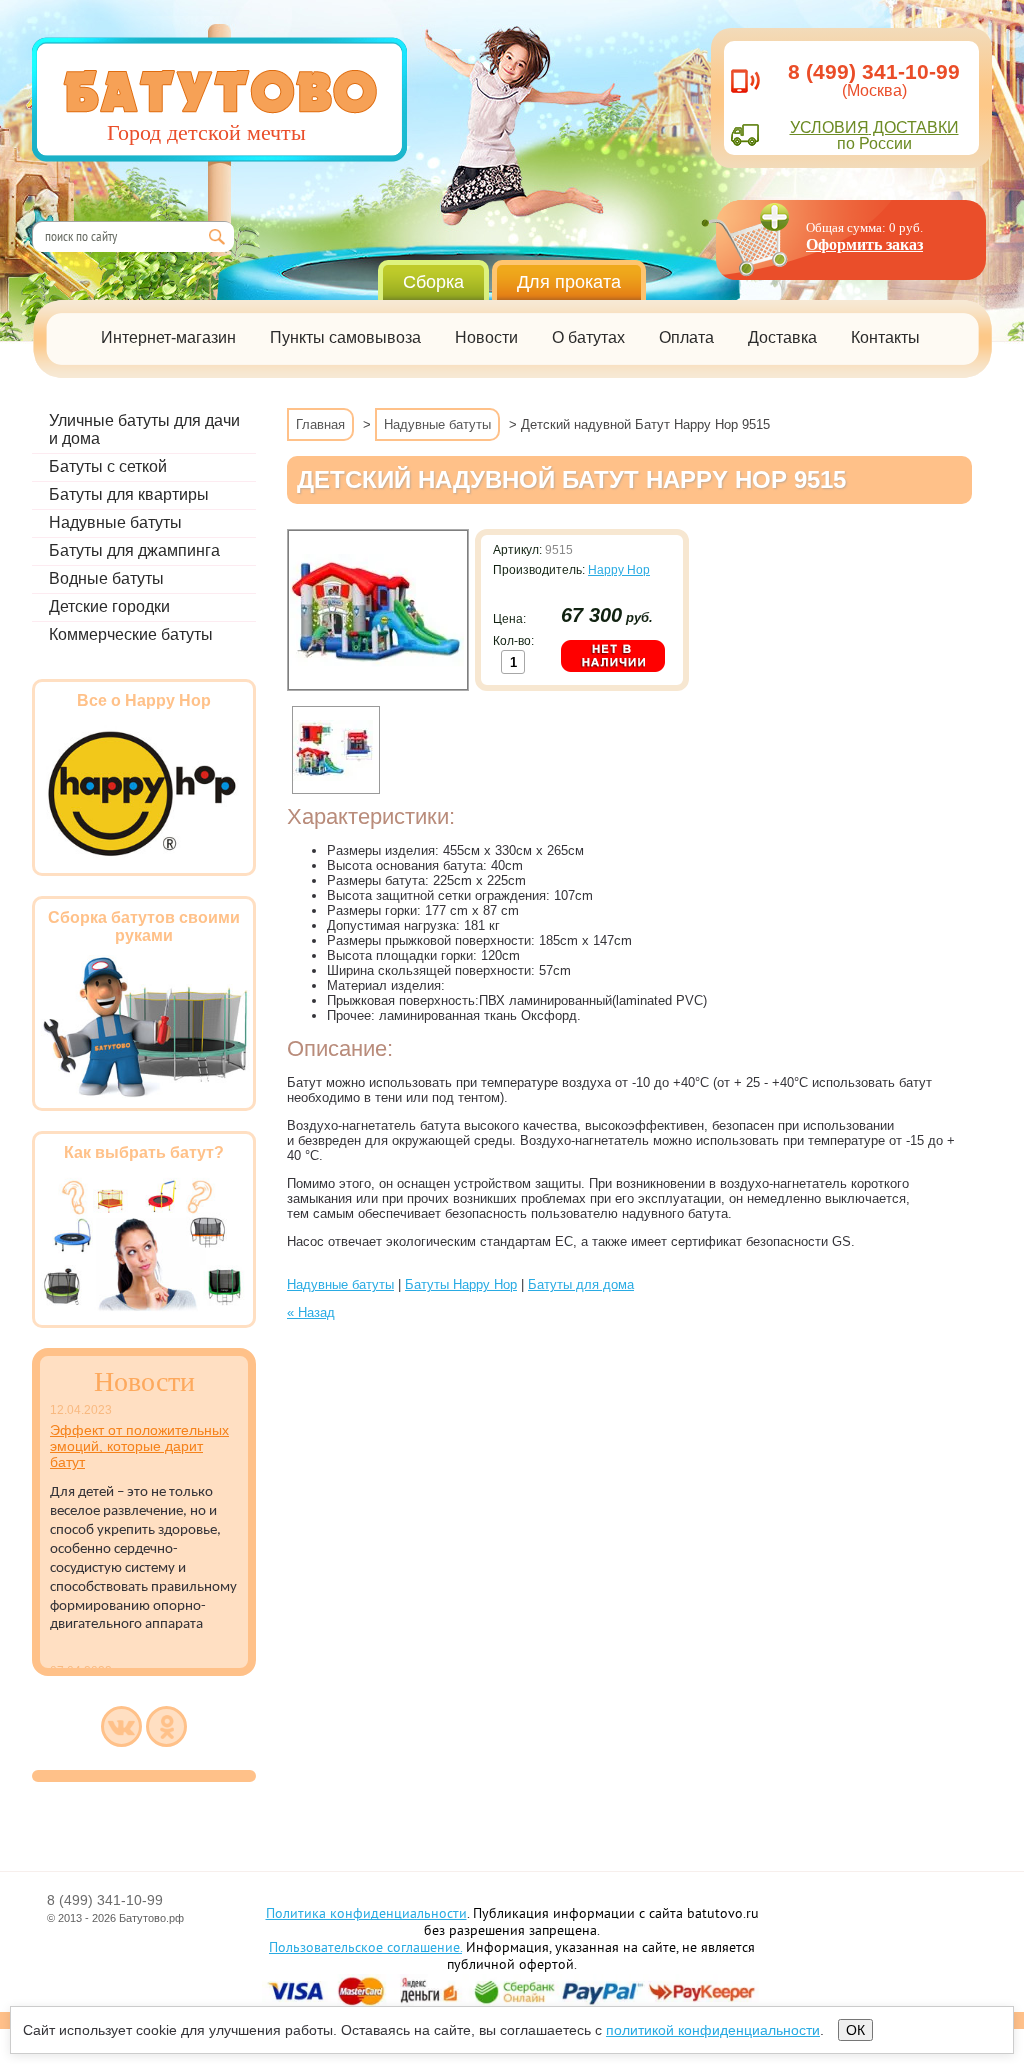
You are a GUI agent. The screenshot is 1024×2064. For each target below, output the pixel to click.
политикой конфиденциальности (713, 2030)
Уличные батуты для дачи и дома (144, 429)
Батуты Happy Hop (461, 1284)
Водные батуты (106, 578)
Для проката (569, 282)
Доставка (782, 337)
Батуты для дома (581, 1284)
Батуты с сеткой (108, 466)
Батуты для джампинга (134, 550)
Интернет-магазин (168, 337)
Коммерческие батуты (131, 634)
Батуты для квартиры (129, 494)
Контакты (885, 337)
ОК (855, 2030)
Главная (320, 424)
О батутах (588, 337)
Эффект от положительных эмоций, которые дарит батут (139, 1446)
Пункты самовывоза (345, 337)
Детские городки (109, 606)
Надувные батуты (115, 522)
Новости (486, 337)
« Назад (311, 1312)
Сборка (433, 282)
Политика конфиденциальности (366, 1914)
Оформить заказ (864, 244)
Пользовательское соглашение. (365, 1948)
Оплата (686, 337)
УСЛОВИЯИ (874, 127)
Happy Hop (619, 570)
